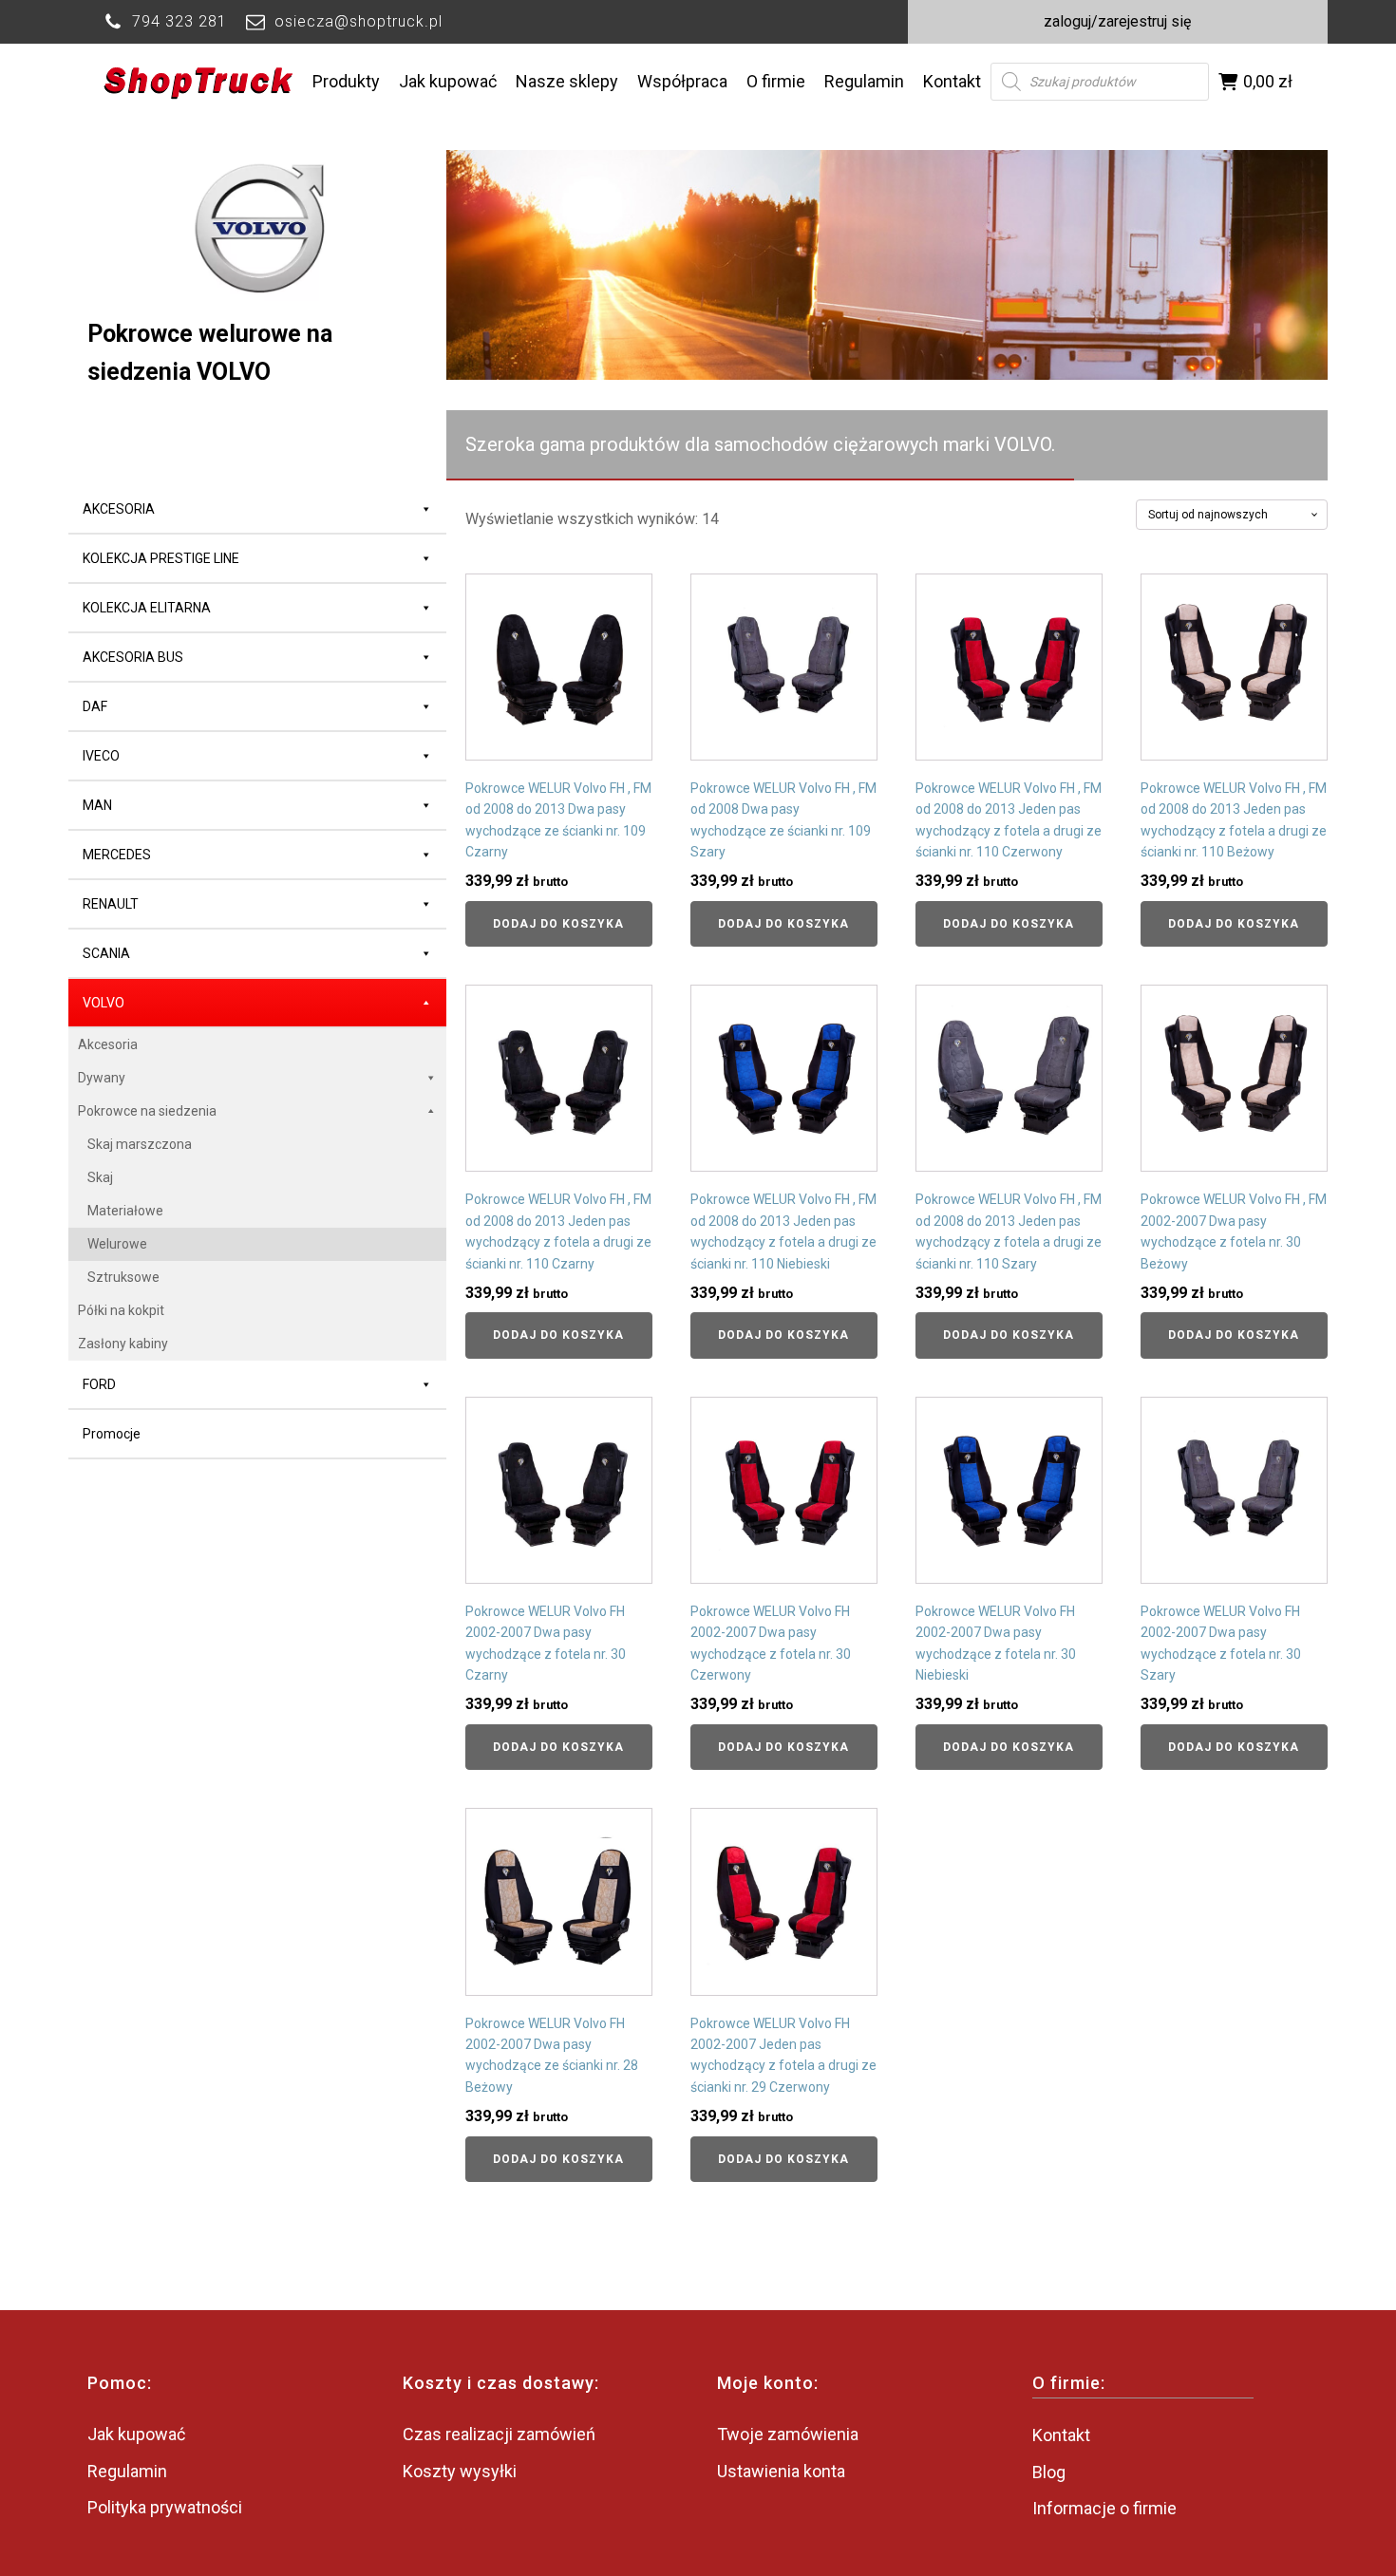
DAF (95, 706)
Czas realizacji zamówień (499, 2434)
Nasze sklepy (567, 81)
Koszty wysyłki (460, 2471)
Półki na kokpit (121, 1310)
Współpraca (682, 81)
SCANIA (106, 953)
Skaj (100, 1177)
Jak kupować (448, 81)
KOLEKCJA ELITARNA (147, 608)
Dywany (102, 1078)
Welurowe (117, 1244)
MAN (97, 805)
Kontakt (952, 81)
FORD (99, 1384)
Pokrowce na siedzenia (147, 1111)
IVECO (101, 756)
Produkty (346, 81)
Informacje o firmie (1104, 2508)
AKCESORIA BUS (133, 657)
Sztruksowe (123, 1277)
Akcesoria (108, 1044)
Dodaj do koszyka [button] (558, 924)
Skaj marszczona (140, 1144)
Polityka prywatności (165, 2507)
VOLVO (104, 1003)
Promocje (112, 1434)
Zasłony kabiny (123, 1344)
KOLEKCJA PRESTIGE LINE (161, 558)
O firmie (776, 81)
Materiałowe (125, 1211)
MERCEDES (117, 855)
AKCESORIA (119, 509)
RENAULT (111, 904)
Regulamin (864, 81)
